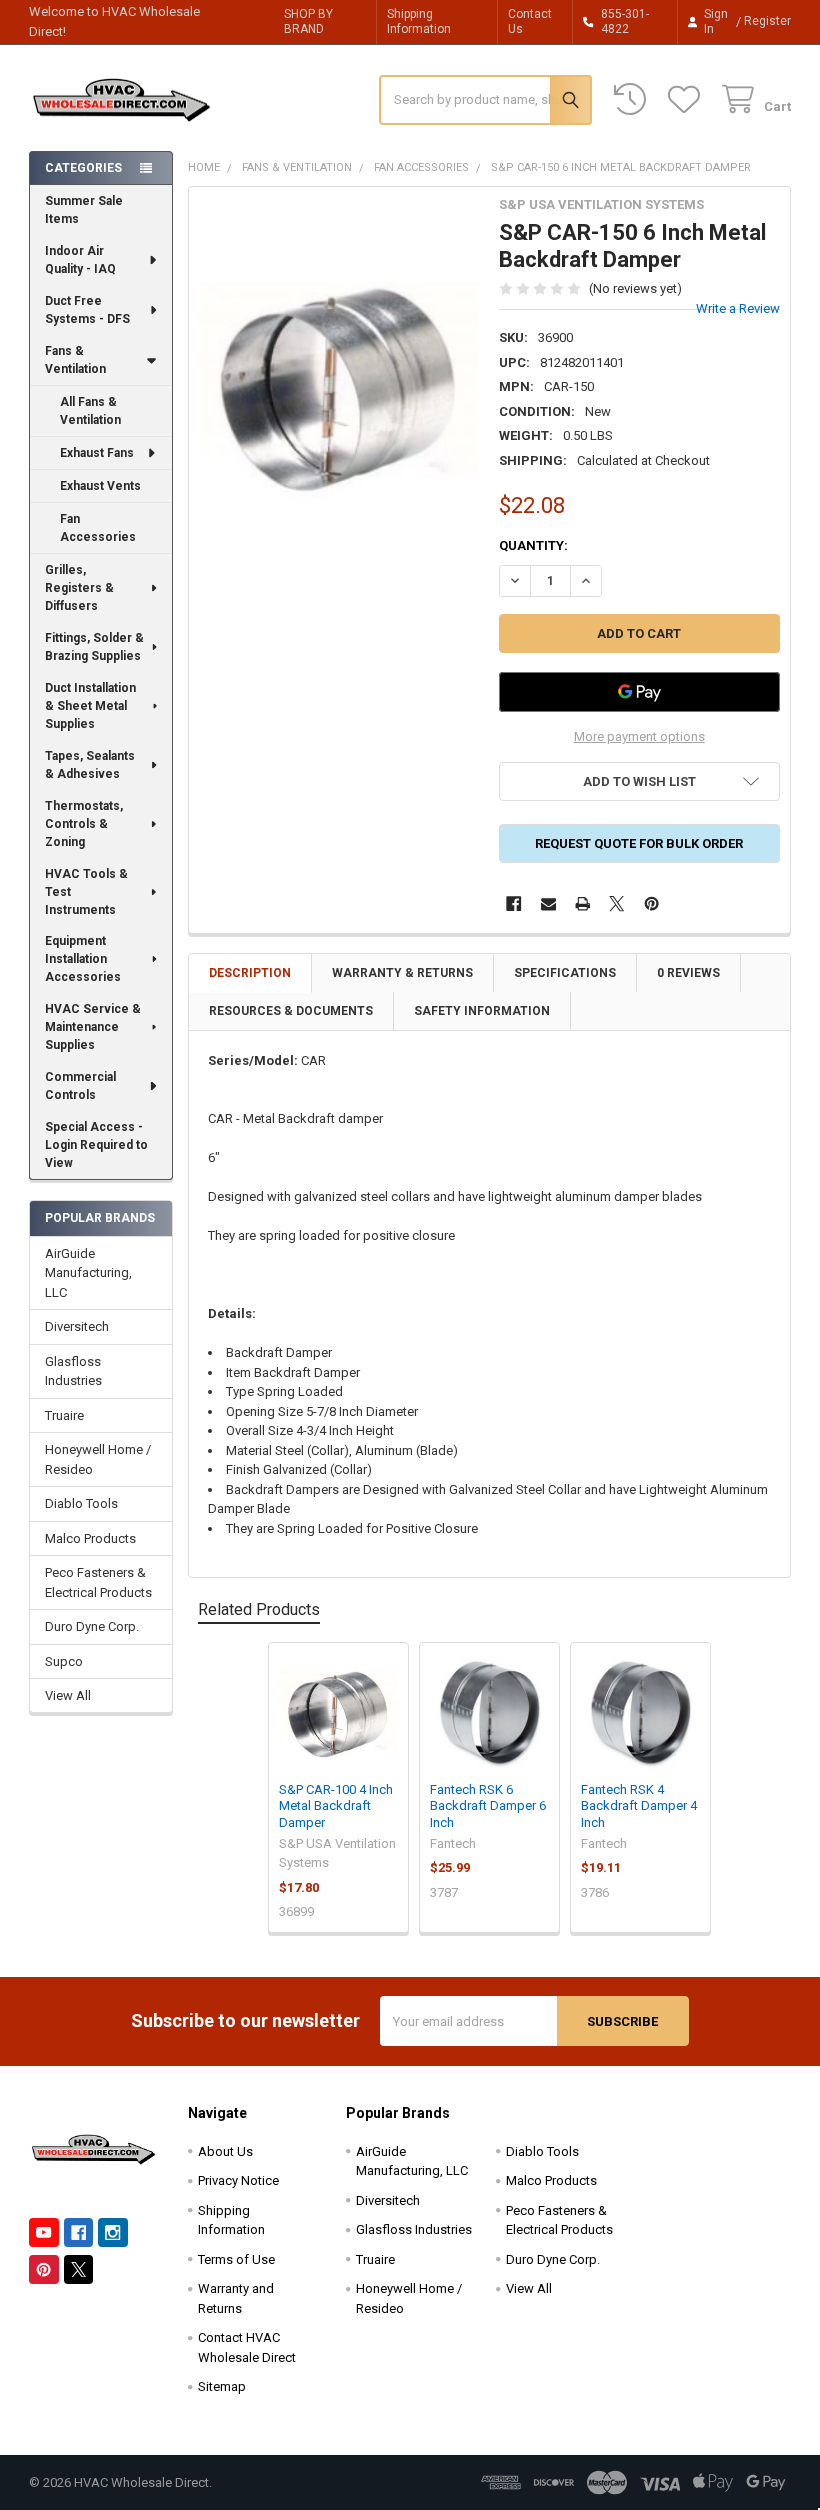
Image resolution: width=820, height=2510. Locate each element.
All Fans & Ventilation (90, 411)
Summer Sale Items (84, 210)
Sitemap (222, 2386)
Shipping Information (419, 21)
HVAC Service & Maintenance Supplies (93, 1027)
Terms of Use (236, 2259)
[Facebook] (513, 903)
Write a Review (738, 308)
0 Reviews (688, 973)
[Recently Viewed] (634, 99)
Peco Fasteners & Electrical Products (98, 1582)
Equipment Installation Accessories (83, 959)
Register (767, 21)
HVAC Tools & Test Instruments (86, 892)
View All (68, 1695)
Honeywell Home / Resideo (98, 1459)
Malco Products (90, 1538)
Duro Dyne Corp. (92, 1626)
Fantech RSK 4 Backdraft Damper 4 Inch (639, 1806)
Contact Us (530, 21)
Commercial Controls (80, 1086)
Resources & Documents (291, 1011)
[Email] (548, 903)
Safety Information (482, 1011)
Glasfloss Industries (73, 1371)
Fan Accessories (98, 528)
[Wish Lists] (688, 99)
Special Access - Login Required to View (96, 1145)
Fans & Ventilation (75, 360)
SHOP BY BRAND (308, 21)
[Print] (582, 903)
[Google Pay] (639, 692)
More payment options (639, 736)
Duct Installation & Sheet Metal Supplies (90, 706)
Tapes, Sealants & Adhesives (90, 765)
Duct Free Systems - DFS (87, 310)
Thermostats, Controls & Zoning (84, 824)
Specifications (565, 973)
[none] (339, 384)
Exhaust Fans (97, 453)
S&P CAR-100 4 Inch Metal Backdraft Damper (336, 1806)
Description (250, 973)
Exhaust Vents (100, 486)
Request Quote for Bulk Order (639, 843)
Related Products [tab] (259, 1609)
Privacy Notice (238, 2180)
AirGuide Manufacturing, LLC (88, 1273)
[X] (617, 903)
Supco (64, 1661)
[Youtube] (43, 2232)
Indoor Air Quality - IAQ (80, 260)
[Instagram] (112, 2232)
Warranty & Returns (402, 973)
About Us (225, 2151)
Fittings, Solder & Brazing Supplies (94, 647)
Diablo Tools (81, 1503)
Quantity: (533, 545)
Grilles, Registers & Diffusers (79, 588)
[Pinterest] (651, 903)
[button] (639, 781)
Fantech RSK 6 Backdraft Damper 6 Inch (488, 1806)
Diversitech (77, 1326)
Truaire (64, 1415)
